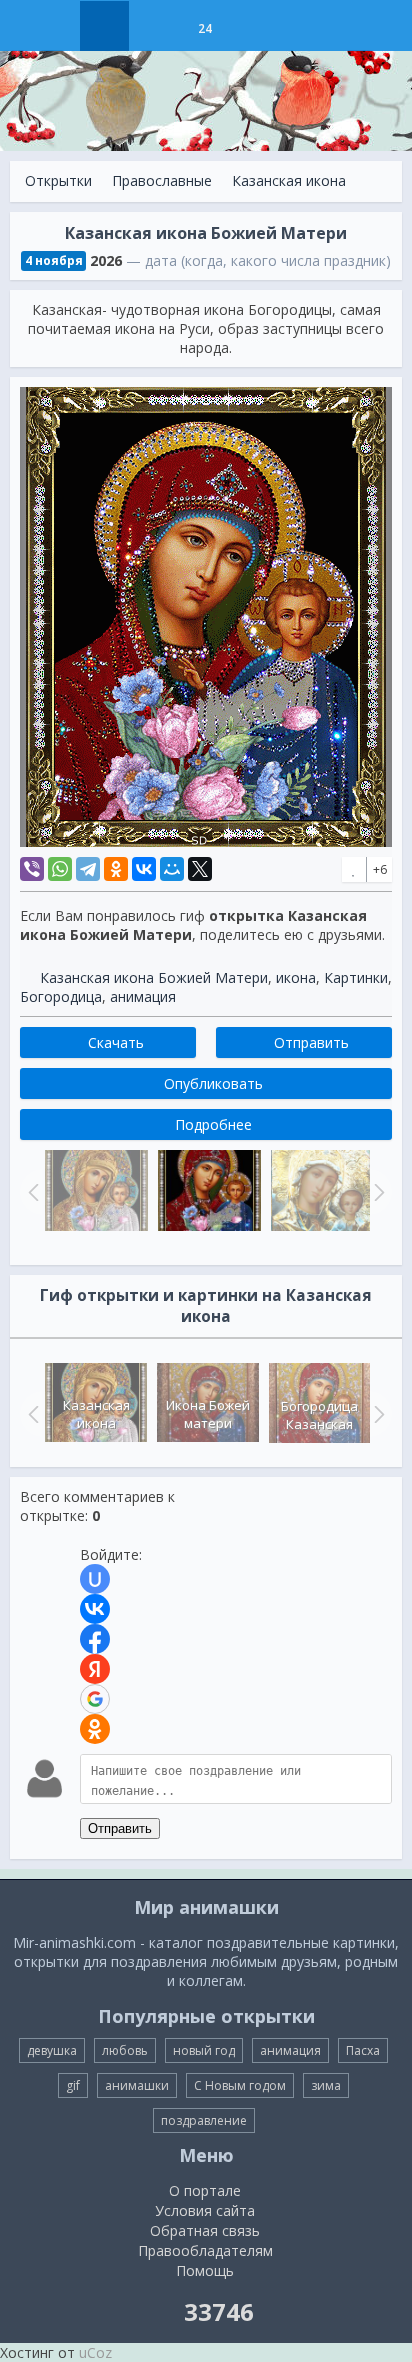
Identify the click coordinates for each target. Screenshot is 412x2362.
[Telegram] (88, 869)
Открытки (58, 180)
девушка (52, 2050)
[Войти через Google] (95, 1699)
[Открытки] (104, 26)
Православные (162, 180)
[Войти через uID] (95, 1579)
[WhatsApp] (60, 869)
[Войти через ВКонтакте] (95, 1609)
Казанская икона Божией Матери (154, 977)
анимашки (137, 2085)
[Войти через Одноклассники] (95, 1729)
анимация (143, 996)
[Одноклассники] (116, 869)
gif (73, 2085)
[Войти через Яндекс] (95, 1669)
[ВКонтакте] (144, 869)
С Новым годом (240, 2085)
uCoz (95, 2352)
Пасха (363, 2050)
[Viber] (32, 869)
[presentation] (31, 1414)
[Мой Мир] (172, 869)
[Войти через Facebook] (95, 1639)
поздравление (204, 2120)
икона (296, 977)
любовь (125, 2050)
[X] (200, 869)
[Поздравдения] (254, 26)
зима (326, 2085)
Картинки (356, 977)
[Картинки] (154, 26)
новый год (204, 2050)
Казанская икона (289, 180)
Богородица (61, 996)
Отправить (120, 1828)
